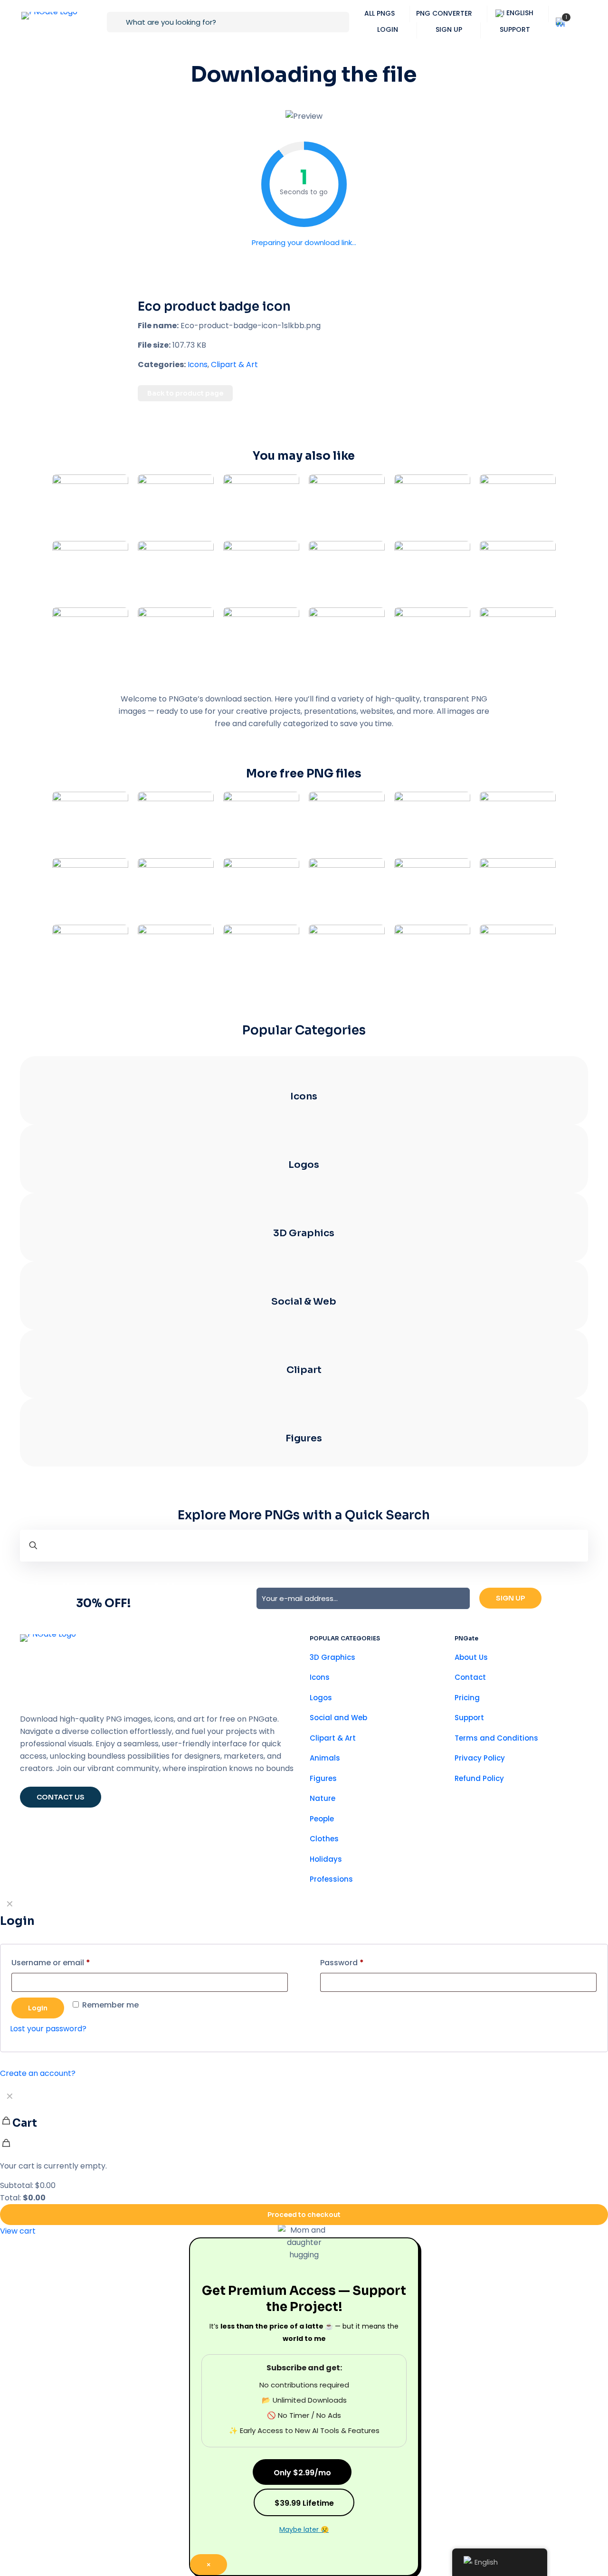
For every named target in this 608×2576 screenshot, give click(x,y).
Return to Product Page (304, 320)
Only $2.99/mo (302, 2548)
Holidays (326, 1935)
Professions (331, 1955)
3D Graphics (304, 1309)
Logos (304, 1240)
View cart (18, 2306)
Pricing (467, 1773)
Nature (323, 1874)
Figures (304, 1514)
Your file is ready (304, 248)
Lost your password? (48, 2104)
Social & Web (304, 1377)
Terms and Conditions (496, 1814)
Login (38, 2084)
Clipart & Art (234, 440)
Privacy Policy (480, 1833)
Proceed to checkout (304, 2290)
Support (469, 1793)
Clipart (304, 1445)
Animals (325, 1833)
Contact (470, 1753)
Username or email (51, 2038)
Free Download (304, 281)
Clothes (324, 1914)
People (322, 1894)
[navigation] (304, 2238)
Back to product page (185, 469)
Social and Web (338, 1793)
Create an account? (38, 2149)
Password (342, 2038)
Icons (198, 440)
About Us (471, 1733)
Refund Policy (479, 1854)
